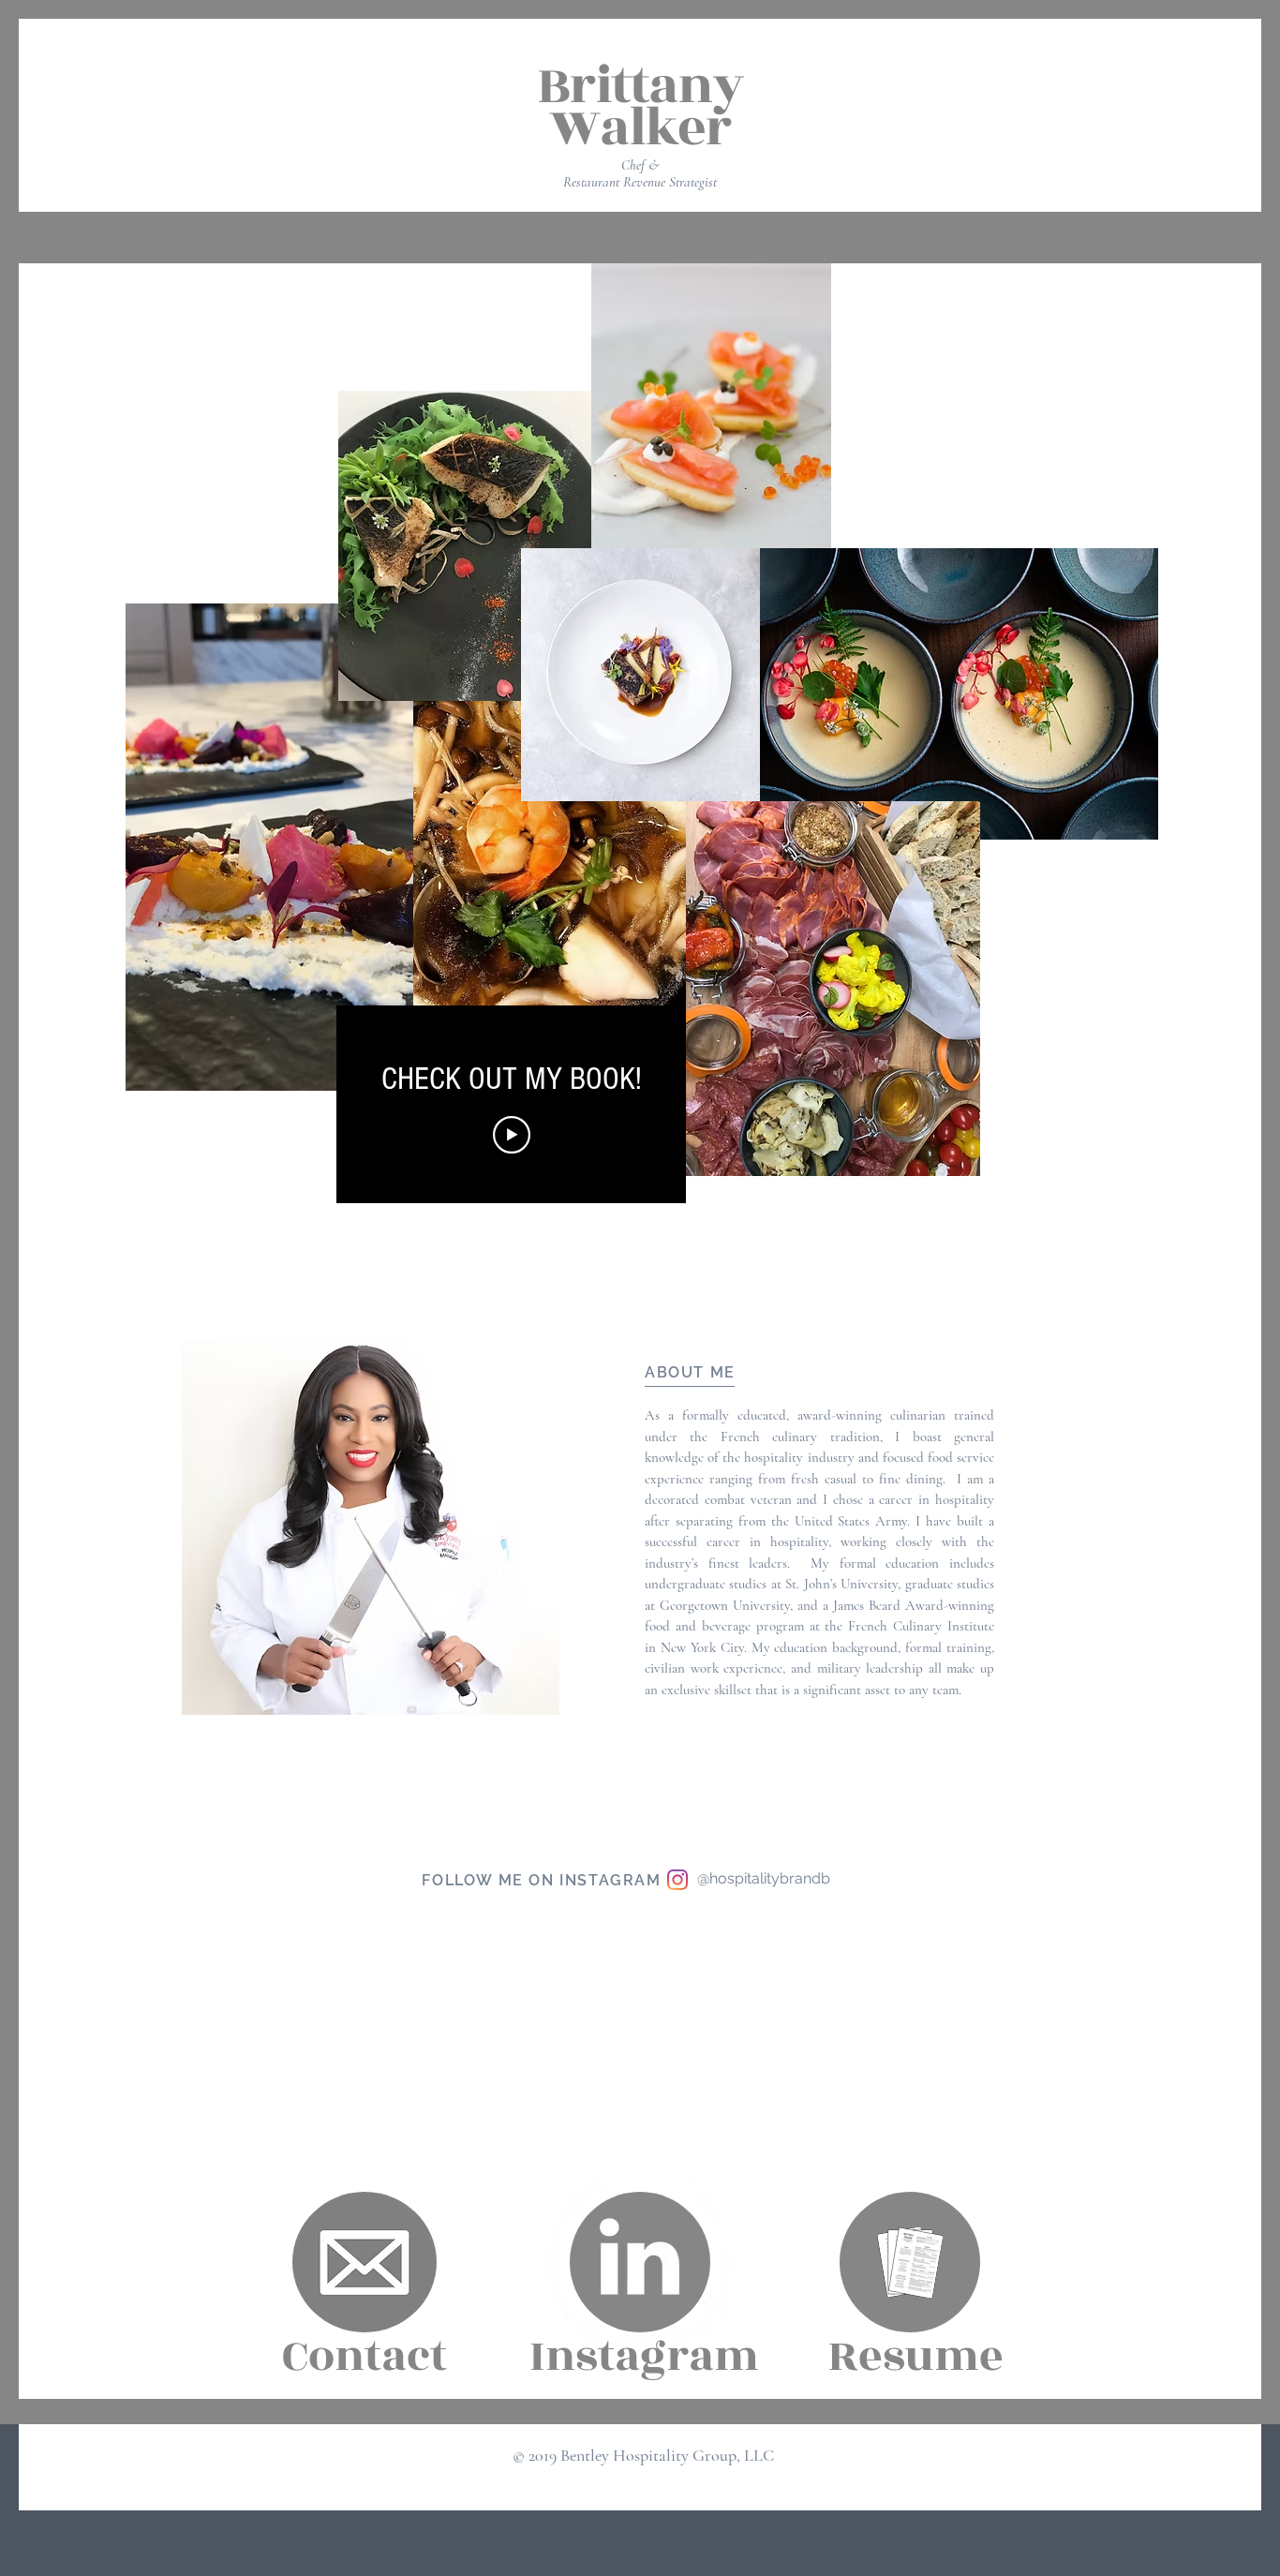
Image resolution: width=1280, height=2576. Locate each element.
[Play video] (512, 1135)
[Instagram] (677, 1880)
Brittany (640, 86)
